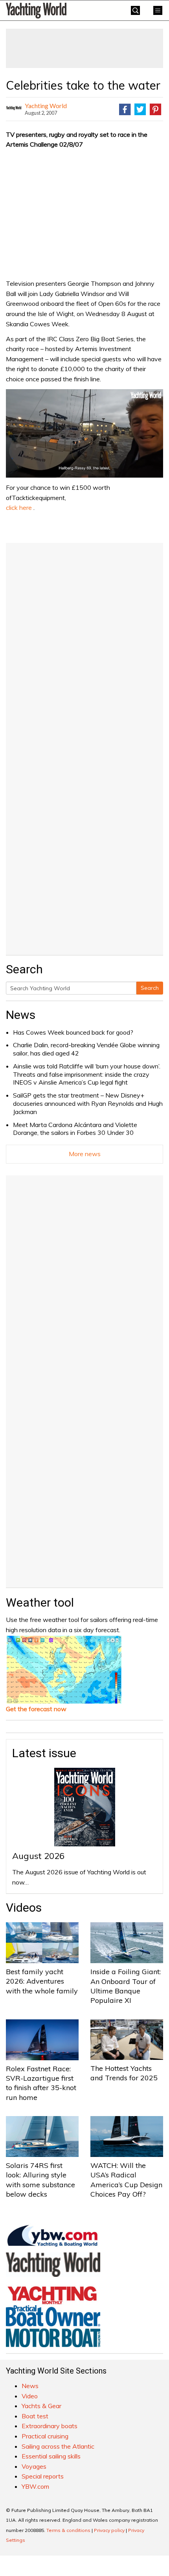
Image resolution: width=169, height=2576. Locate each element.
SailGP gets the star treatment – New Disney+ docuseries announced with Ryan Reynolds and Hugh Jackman (88, 1103)
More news (85, 1154)
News (21, 1015)
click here (19, 507)
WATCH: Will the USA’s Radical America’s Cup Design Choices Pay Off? (126, 2180)
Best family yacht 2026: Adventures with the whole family (42, 1981)
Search (150, 988)
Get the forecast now (36, 1709)
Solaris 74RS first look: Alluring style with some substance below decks (40, 2180)
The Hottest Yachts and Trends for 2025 (124, 2073)
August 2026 (38, 1856)
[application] (84, 433)
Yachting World (46, 106)
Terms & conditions (68, 2530)
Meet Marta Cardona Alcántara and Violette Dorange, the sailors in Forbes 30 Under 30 (75, 1129)
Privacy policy (109, 2530)
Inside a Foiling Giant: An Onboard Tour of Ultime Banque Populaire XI (126, 1986)
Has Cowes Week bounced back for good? (73, 1032)
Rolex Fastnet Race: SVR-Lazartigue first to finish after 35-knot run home (41, 2083)
